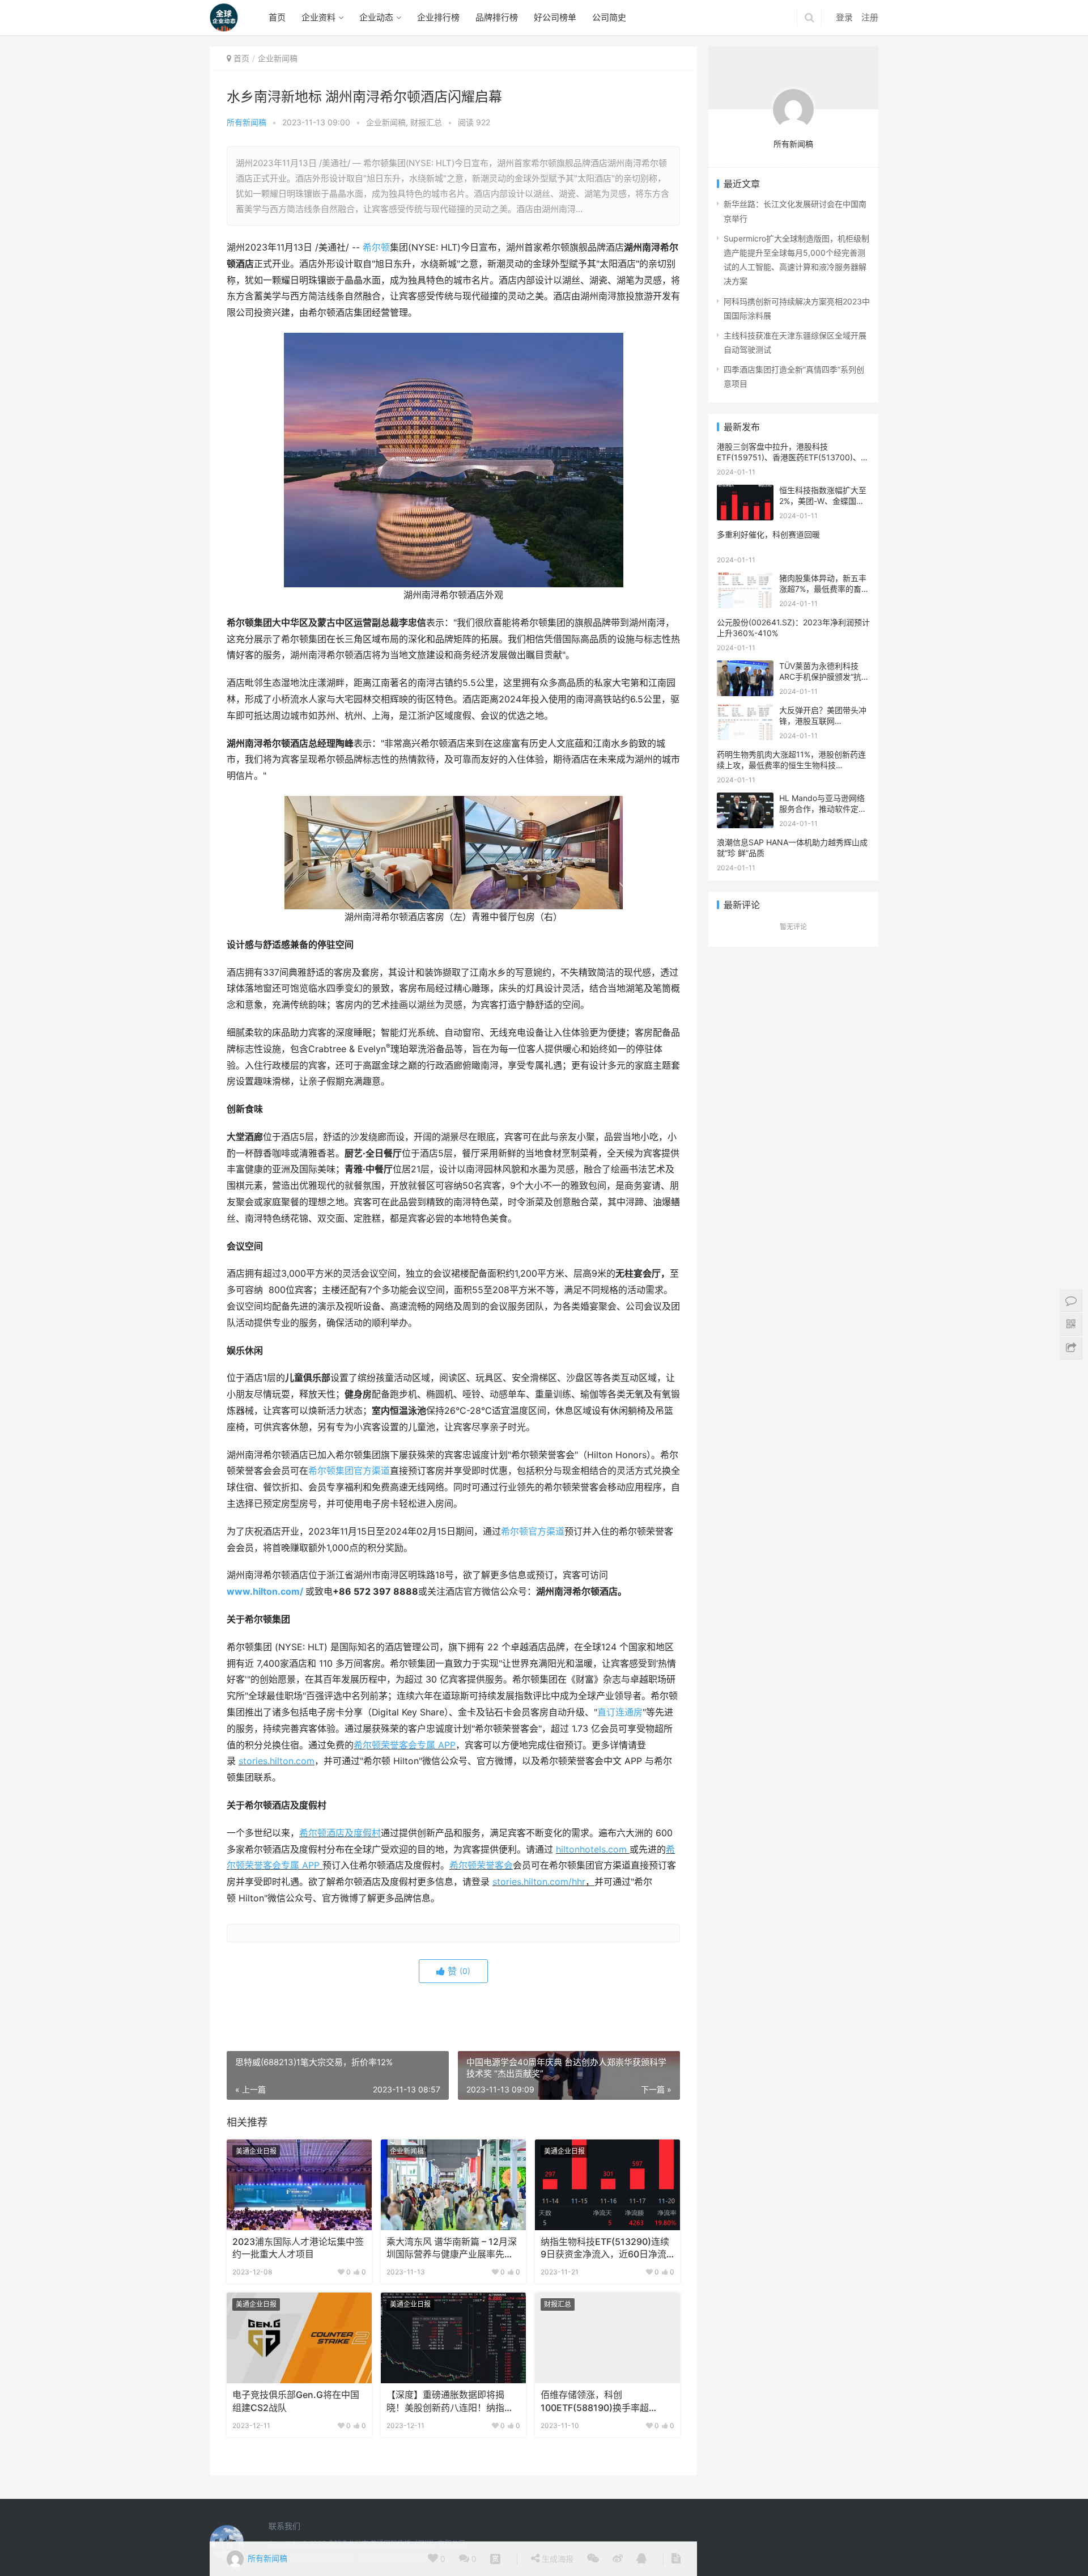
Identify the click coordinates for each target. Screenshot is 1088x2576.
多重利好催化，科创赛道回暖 (768, 534)
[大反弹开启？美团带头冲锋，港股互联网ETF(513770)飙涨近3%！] (745, 712)
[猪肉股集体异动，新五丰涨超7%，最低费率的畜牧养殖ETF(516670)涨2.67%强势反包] (745, 580)
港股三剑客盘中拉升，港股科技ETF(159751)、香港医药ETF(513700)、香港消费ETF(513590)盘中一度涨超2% (793, 457)
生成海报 (556, 2559)
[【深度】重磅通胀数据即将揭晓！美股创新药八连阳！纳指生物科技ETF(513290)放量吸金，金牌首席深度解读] (453, 2338)
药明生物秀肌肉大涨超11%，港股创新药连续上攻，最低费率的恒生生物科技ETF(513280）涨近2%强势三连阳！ (791, 765)
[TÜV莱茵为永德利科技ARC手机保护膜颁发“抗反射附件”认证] (745, 668)
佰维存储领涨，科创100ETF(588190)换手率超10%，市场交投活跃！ (595, 2402)
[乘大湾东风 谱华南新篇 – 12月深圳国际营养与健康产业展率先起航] (453, 2185)
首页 (277, 17)
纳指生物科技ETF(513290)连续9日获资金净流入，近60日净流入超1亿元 (605, 2249)
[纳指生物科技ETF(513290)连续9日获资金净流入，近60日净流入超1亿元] (607, 2185)
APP (447, 1745)
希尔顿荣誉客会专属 (396, 1745)
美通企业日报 (256, 2151)
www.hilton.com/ (265, 1592)
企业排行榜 (438, 17)
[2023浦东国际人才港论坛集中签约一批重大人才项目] (299, 2185)
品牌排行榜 (497, 17)
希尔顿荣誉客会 (481, 1865)
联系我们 (284, 2526)
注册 (870, 17)
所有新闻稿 (246, 122)
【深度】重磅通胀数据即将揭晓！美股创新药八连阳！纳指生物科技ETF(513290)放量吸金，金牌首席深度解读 (451, 2402)
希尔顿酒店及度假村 (340, 1833)
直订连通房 (620, 1712)
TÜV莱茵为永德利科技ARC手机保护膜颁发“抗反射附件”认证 (824, 677)
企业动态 (376, 17)
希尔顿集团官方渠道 (349, 1471)
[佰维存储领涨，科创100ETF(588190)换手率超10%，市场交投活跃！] (607, 2338)
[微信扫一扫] (495, 2559)
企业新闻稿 (386, 122)
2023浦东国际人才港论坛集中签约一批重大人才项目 (298, 2248)
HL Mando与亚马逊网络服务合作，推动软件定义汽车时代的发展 (823, 809)
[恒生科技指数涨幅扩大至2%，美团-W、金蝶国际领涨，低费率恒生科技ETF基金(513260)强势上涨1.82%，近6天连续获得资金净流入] (745, 492)
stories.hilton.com (277, 1761)
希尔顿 (376, 247)
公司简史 (609, 17)
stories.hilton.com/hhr (539, 1882)
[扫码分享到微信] (593, 2559)
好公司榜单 (555, 17)
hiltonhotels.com (593, 1850)
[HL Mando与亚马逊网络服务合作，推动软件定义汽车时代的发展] (745, 800)
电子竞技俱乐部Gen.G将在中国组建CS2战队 (296, 2401)
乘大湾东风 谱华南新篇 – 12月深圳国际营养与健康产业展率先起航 (452, 2249)
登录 (844, 17)
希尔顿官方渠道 (533, 1531)
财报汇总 (426, 122)
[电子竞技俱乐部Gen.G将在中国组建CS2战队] (299, 2338)
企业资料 (318, 17)
